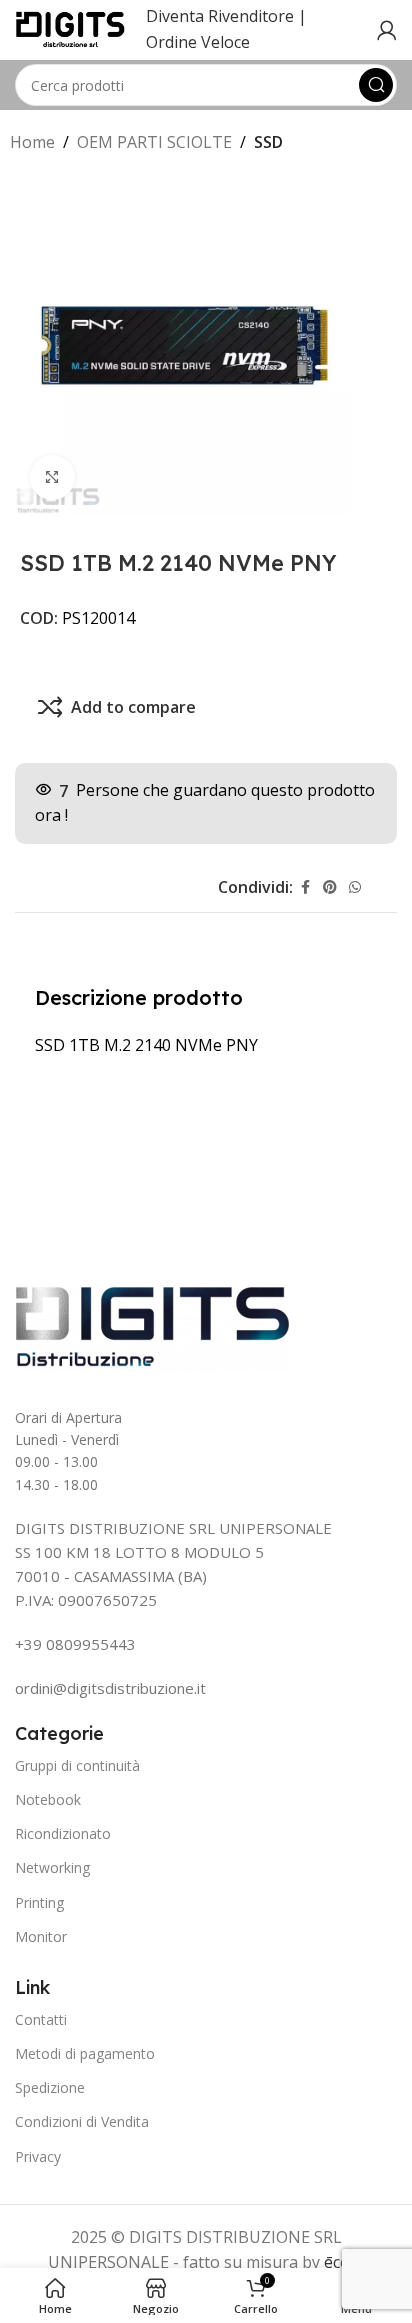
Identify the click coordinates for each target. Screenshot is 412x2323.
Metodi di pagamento (85, 2053)
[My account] (387, 30)
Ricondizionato (63, 1833)
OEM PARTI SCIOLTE (154, 142)
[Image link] (152, 1325)
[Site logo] (70, 28)
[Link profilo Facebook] (305, 887)
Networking (52, 1867)
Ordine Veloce (198, 42)
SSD (268, 142)
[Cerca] (376, 85)
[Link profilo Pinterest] (330, 887)
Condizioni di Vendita (82, 2121)
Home (32, 142)
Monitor (41, 1936)
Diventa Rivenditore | (226, 16)
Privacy (38, 2156)
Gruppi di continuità (77, 1765)
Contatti (41, 2019)
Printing (39, 1902)
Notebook (48, 1799)
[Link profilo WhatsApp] (355, 887)
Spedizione (50, 2087)
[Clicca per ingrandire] (52, 477)
